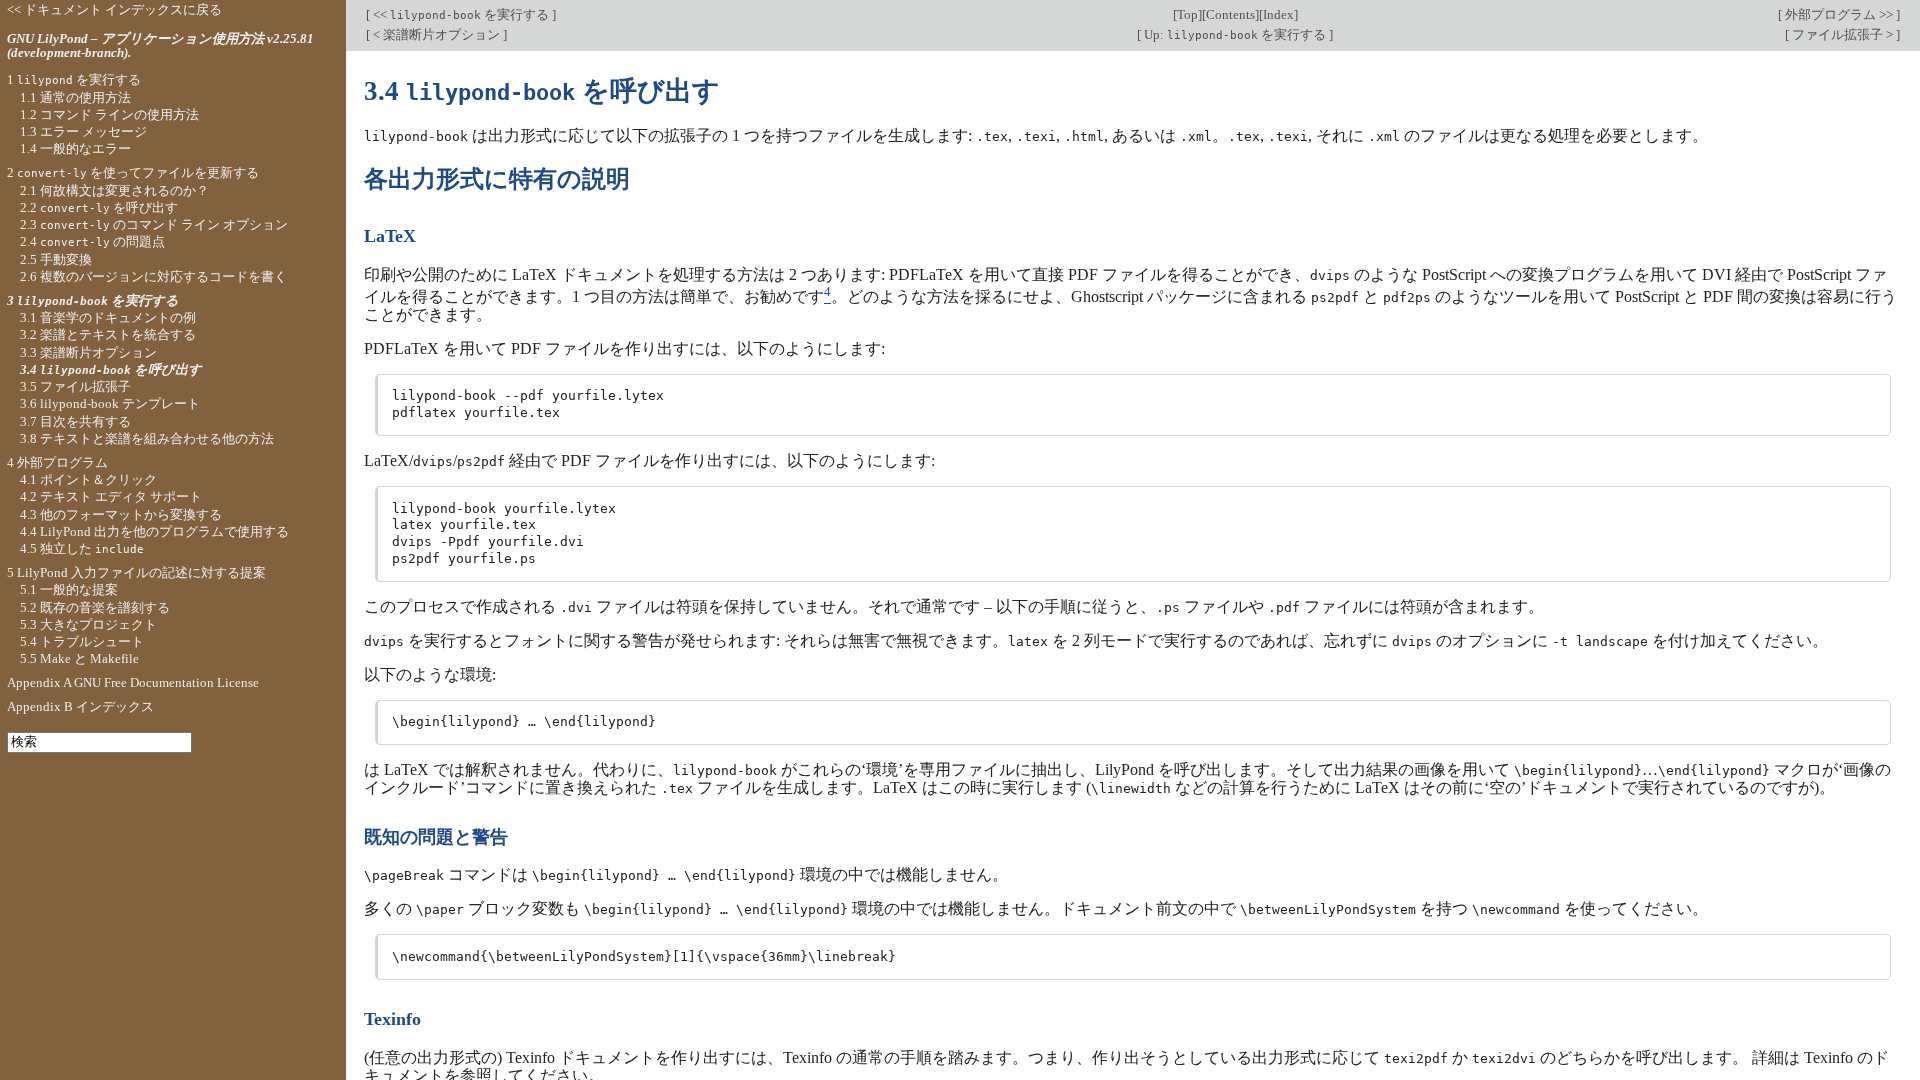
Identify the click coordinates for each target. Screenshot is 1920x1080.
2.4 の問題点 (92, 241)
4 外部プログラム (57, 462)
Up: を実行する (1235, 34)
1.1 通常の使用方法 (75, 97)
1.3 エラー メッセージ (83, 131)
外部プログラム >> (1839, 14)
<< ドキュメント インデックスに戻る (114, 9)
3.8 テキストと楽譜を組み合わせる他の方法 (147, 438)
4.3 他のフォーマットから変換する (121, 514)
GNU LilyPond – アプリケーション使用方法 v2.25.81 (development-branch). (160, 46)
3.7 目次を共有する (75, 421)
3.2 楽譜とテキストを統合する (108, 334)
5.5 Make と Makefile (79, 658)
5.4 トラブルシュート (82, 641)
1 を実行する (74, 79)
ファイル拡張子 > (1842, 34)
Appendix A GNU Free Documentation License (133, 682)
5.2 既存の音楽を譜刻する (95, 607)
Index (1278, 14)
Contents (1230, 14)
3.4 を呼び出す (111, 369)
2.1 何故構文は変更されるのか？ (114, 190)
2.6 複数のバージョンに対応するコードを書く (153, 276)
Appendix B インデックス (80, 706)
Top (1187, 14)
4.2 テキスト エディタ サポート (111, 496)
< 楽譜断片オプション (436, 34)
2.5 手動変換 (56, 259)
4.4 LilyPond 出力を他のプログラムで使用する (154, 531)
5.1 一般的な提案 (69, 589)
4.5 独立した (82, 548)
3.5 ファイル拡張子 (75, 386)
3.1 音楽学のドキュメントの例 (108, 317)
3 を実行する (93, 300)
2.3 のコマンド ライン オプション (154, 224)
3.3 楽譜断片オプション (88, 352)
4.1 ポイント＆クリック (88, 479)
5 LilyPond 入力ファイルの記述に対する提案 (136, 572)
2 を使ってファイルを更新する (133, 172)
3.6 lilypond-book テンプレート (110, 403)
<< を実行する (461, 14)
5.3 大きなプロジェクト (88, 624)
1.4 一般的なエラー (75, 148)
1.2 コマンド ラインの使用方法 (109, 114)
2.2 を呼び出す (99, 207)
